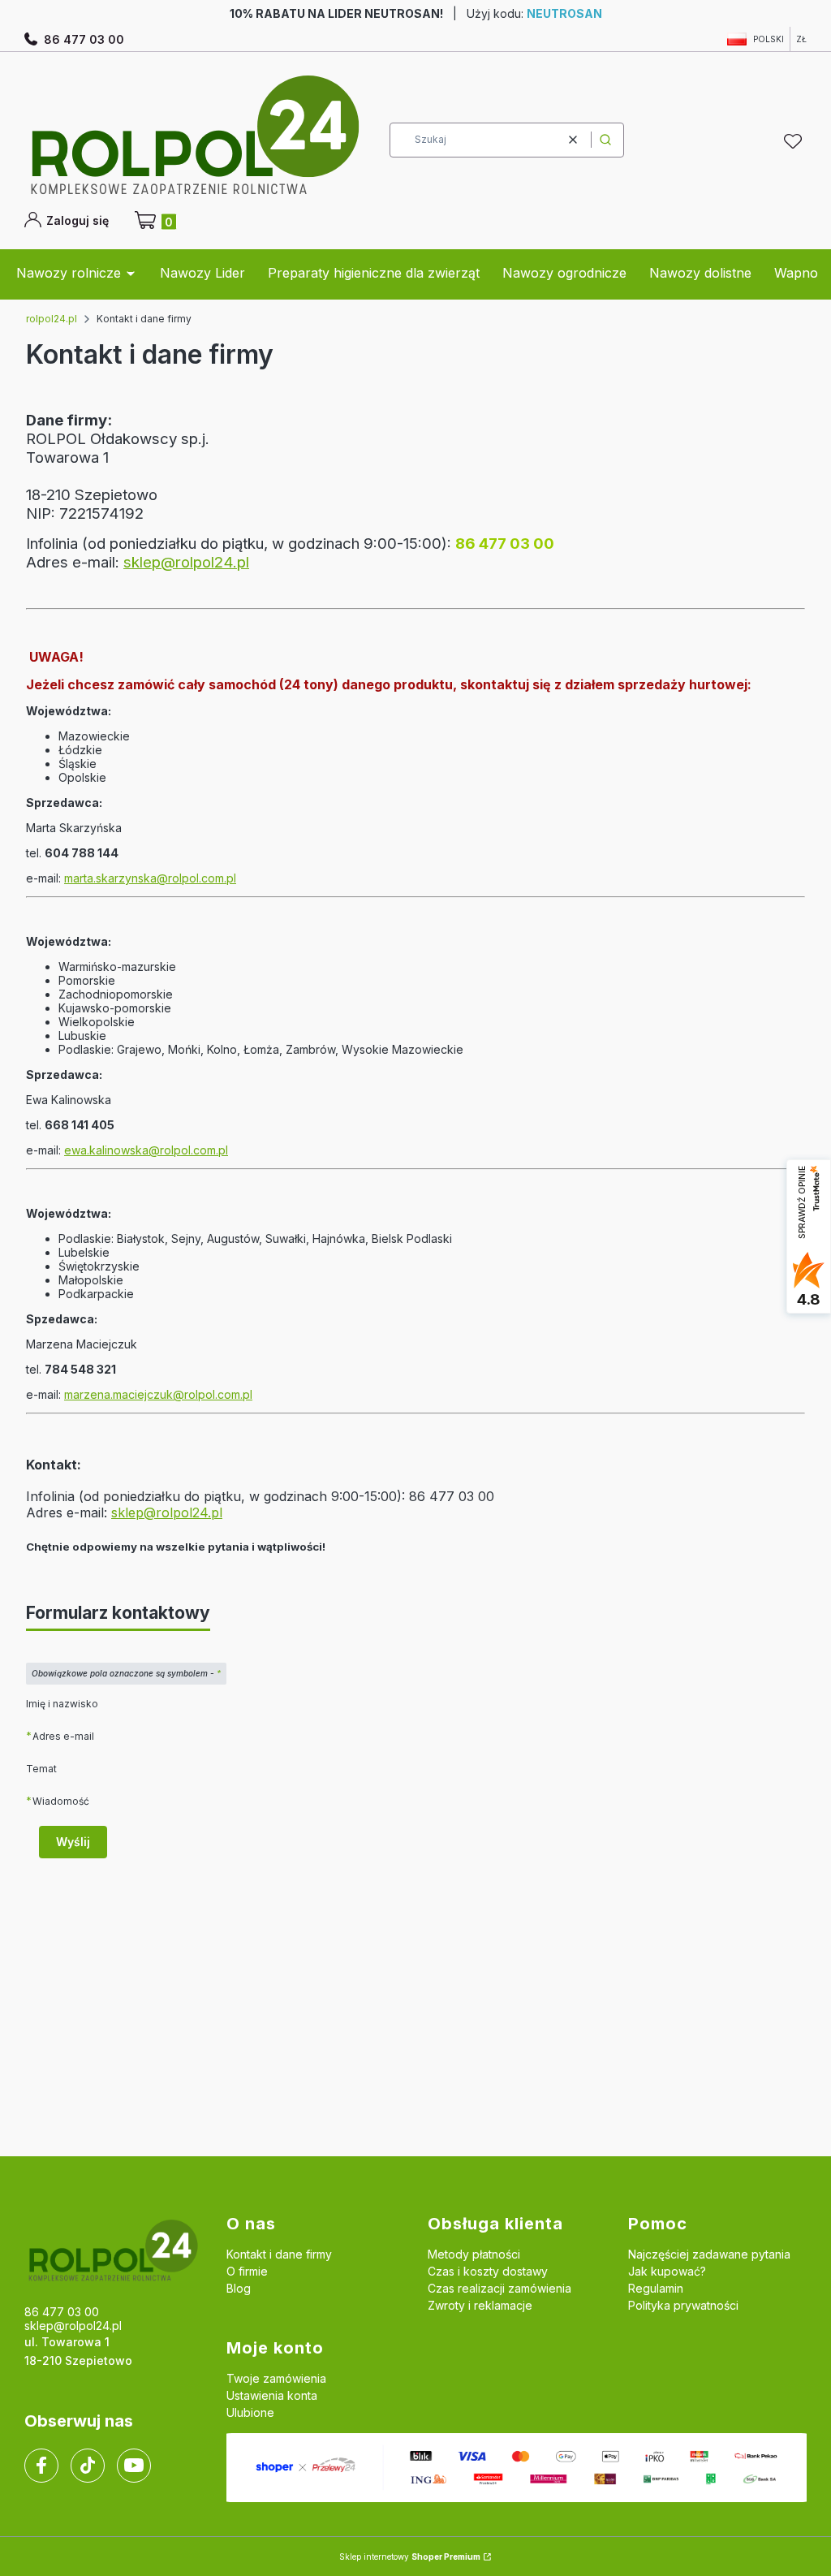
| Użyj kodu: (416, 13)
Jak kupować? (667, 2271)
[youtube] (133, 2465)
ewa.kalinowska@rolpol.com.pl (146, 1150)
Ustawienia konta (272, 2395)
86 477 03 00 (84, 39)
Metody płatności (474, 2254)
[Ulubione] (795, 142)
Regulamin (656, 2288)
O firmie (247, 2271)
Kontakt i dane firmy (279, 2254)
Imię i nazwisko (62, 1704)
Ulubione (250, 2412)
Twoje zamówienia (276, 2378)
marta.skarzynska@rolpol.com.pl (150, 878)
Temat (41, 1769)
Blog (239, 2288)
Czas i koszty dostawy (488, 2271)
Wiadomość (61, 1801)
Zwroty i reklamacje (480, 2305)
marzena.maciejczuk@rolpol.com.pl (158, 1394)
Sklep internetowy (410, 2557)
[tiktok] (88, 2466)
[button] (605, 140)
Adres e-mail (63, 1736)
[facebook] (41, 2466)
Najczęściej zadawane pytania (709, 2254)
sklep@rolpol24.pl (186, 562)
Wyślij (73, 1842)
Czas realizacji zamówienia (499, 2288)
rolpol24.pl (52, 319)
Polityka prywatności (683, 2305)
